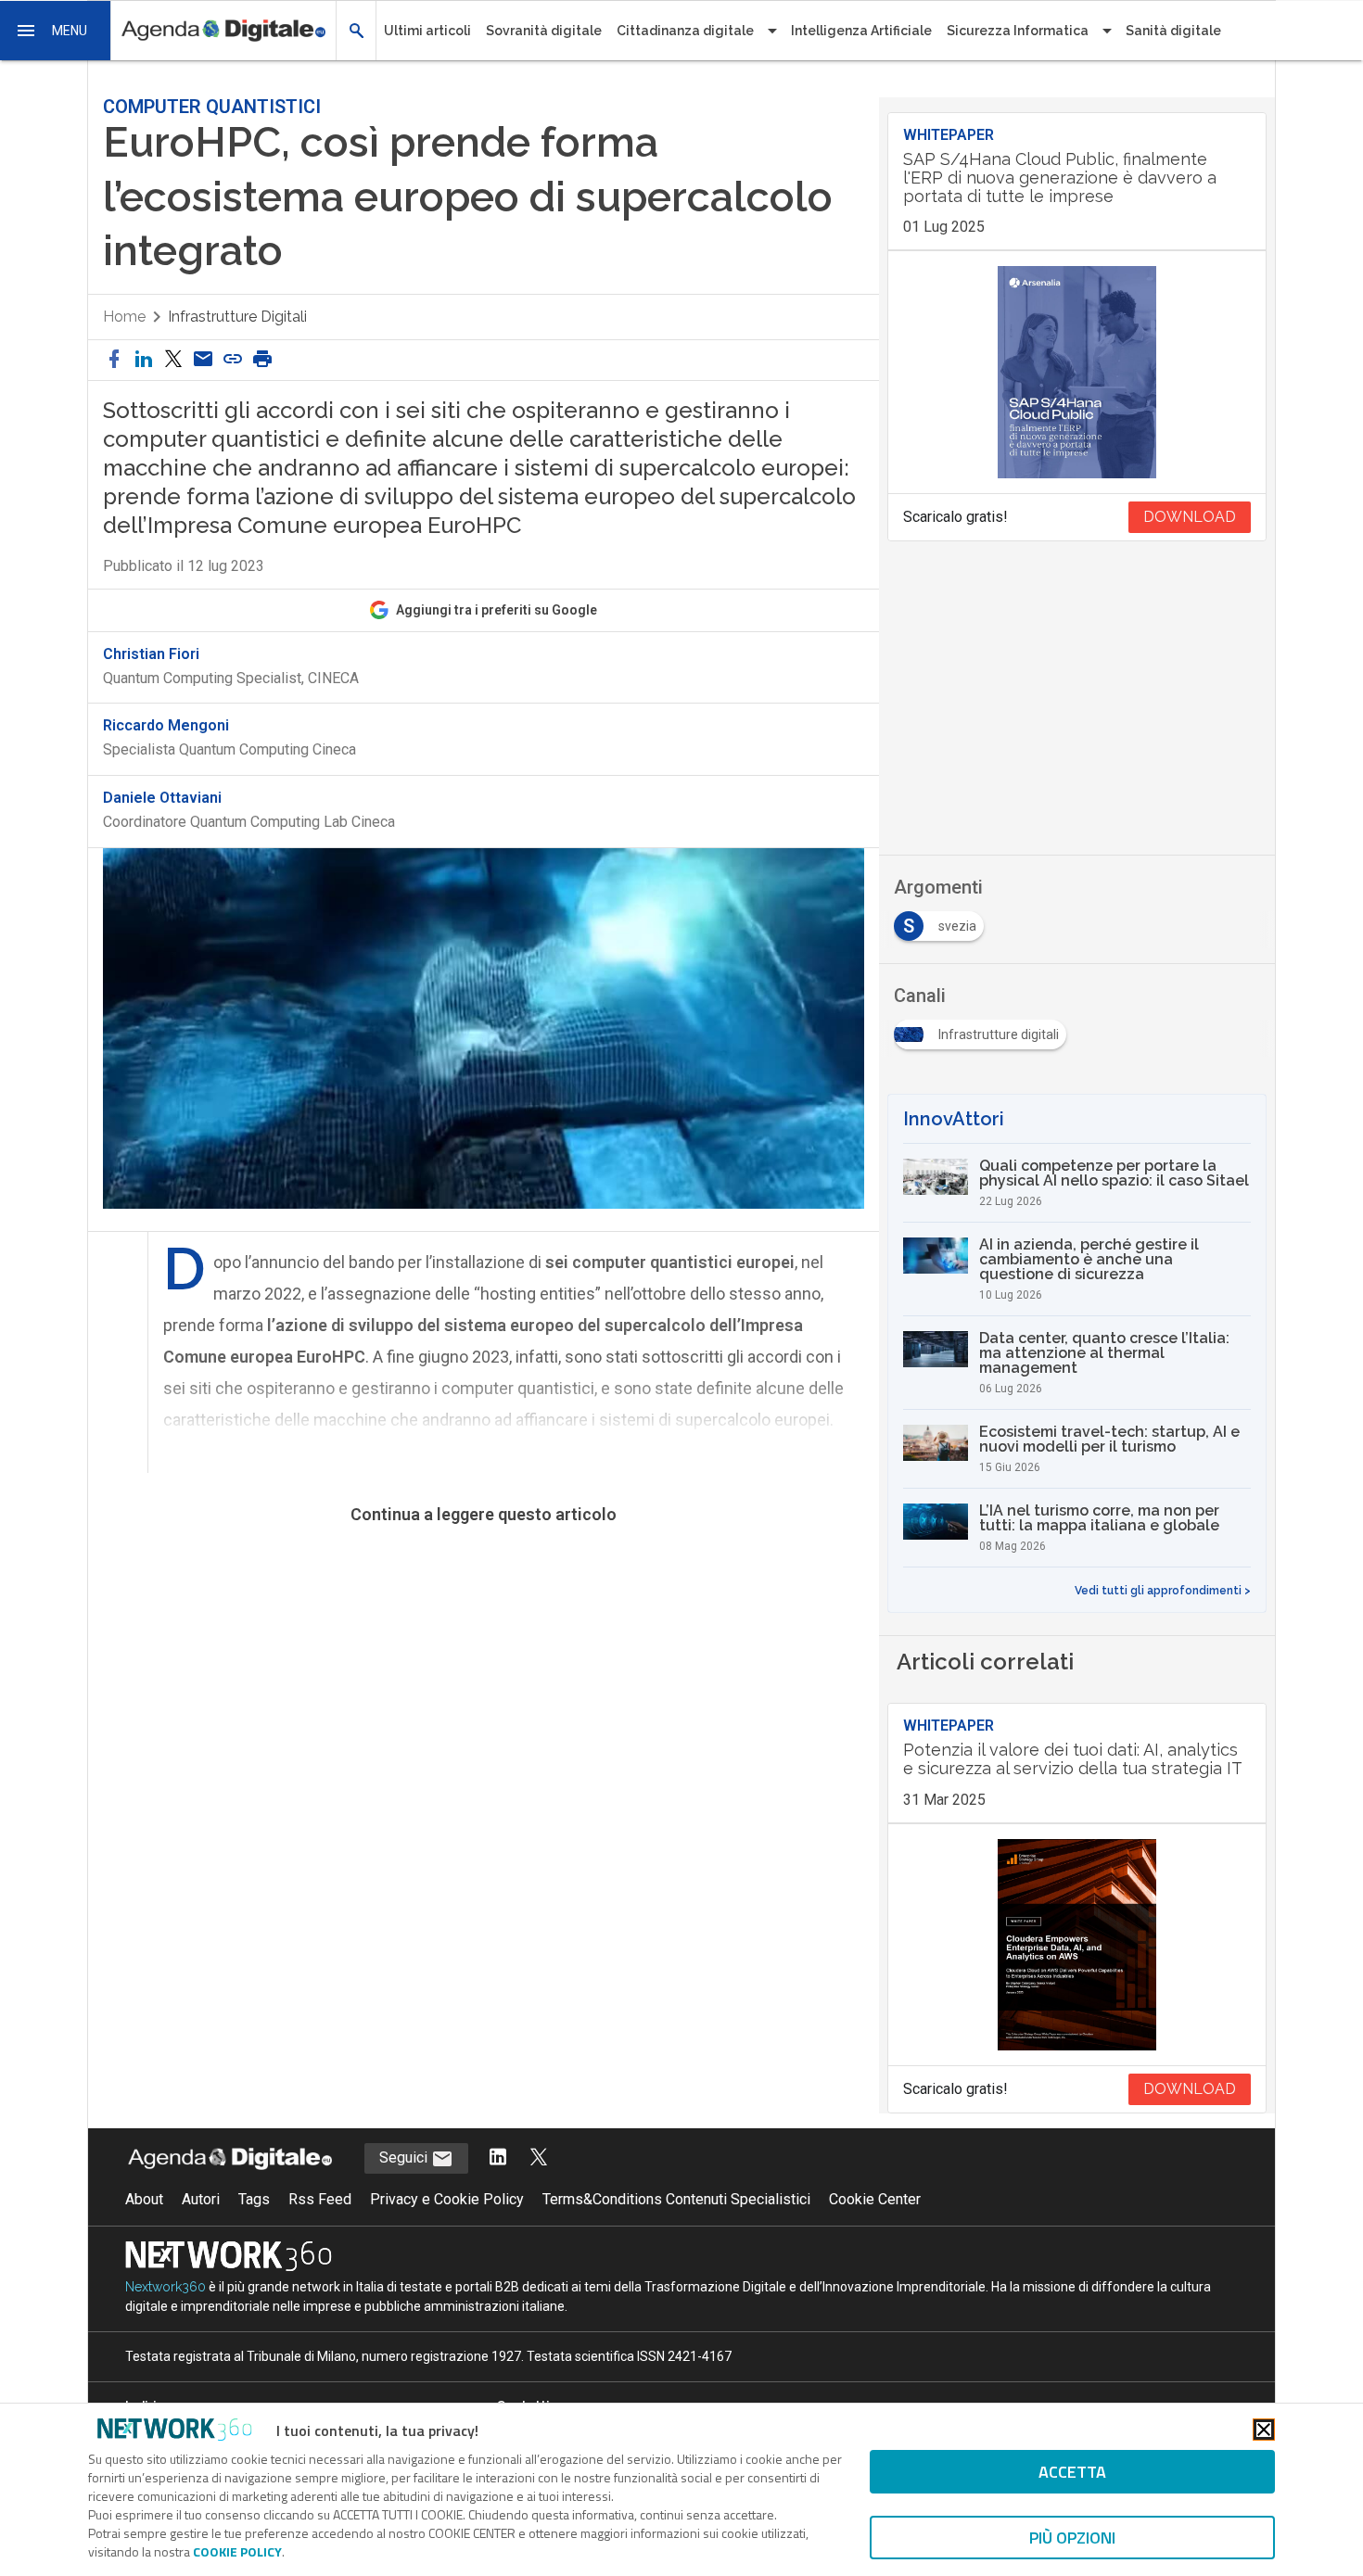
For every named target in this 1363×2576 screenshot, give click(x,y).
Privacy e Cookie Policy (447, 2199)
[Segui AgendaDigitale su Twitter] (539, 2158)
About (144, 2199)
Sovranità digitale (544, 31)
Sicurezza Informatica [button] (1018, 31)
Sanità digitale (1173, 31)
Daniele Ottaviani (162, 798)
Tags (254, 2199)
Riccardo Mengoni (166, 726)
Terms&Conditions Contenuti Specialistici (676, 2199)
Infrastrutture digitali (237, 317)
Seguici (405, 2157)
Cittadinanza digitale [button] (685, 31)
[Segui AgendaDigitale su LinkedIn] (498, 2158)
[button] (56, 31)
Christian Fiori (151, 654)
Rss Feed (320, 2199)
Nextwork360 (166, 2287)
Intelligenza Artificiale (861, 31)
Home (124, 317)
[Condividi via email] (203, 360)
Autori (201, 2199)
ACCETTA (1072, 2472)
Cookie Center (875, 2199)
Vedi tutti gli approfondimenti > (1163, 1591)
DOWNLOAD (1190, 517)
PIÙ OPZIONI (1072, 2538)
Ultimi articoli (427, 31)
